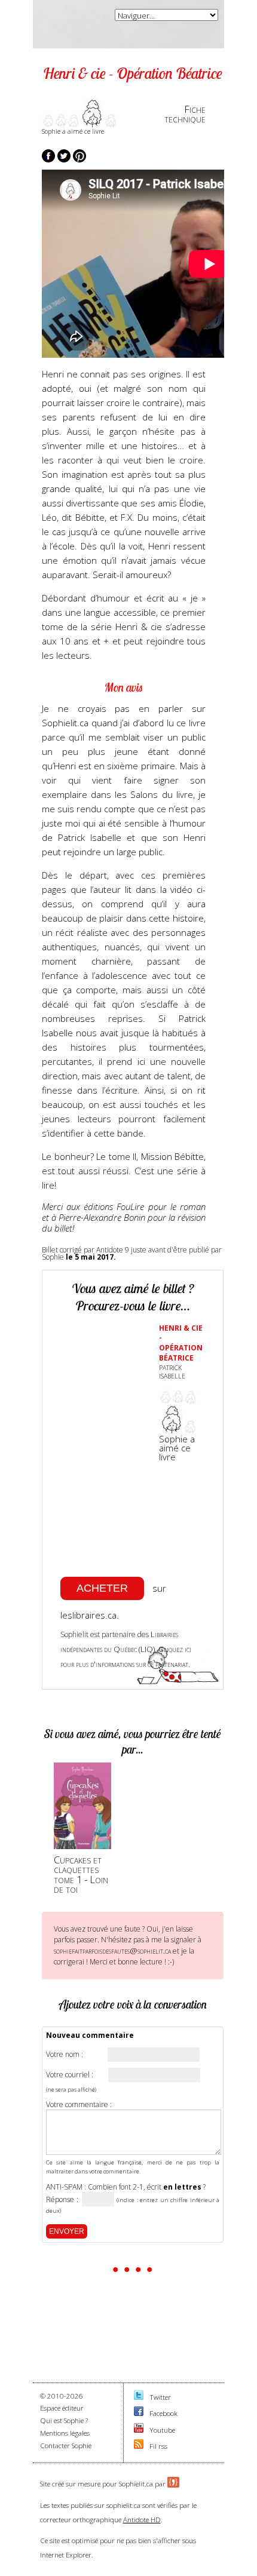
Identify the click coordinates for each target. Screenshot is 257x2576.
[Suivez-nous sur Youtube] (139, 2430)
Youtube (162, 2430)
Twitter (160, 2397)
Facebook (163, 2413)
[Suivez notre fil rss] (139, 2446)
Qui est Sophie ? (64, 2420)
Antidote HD (142, 2520)
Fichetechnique (185, 114)
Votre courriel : (70, 2075)
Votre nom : (65, 2055)
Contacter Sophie (66, 2445)
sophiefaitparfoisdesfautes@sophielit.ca (112, 1951)
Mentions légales (65, 2433)
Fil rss (158, 2446)
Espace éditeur (62, 2408)
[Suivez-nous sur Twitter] (139, 2397)
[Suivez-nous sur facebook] (139, 2413)
